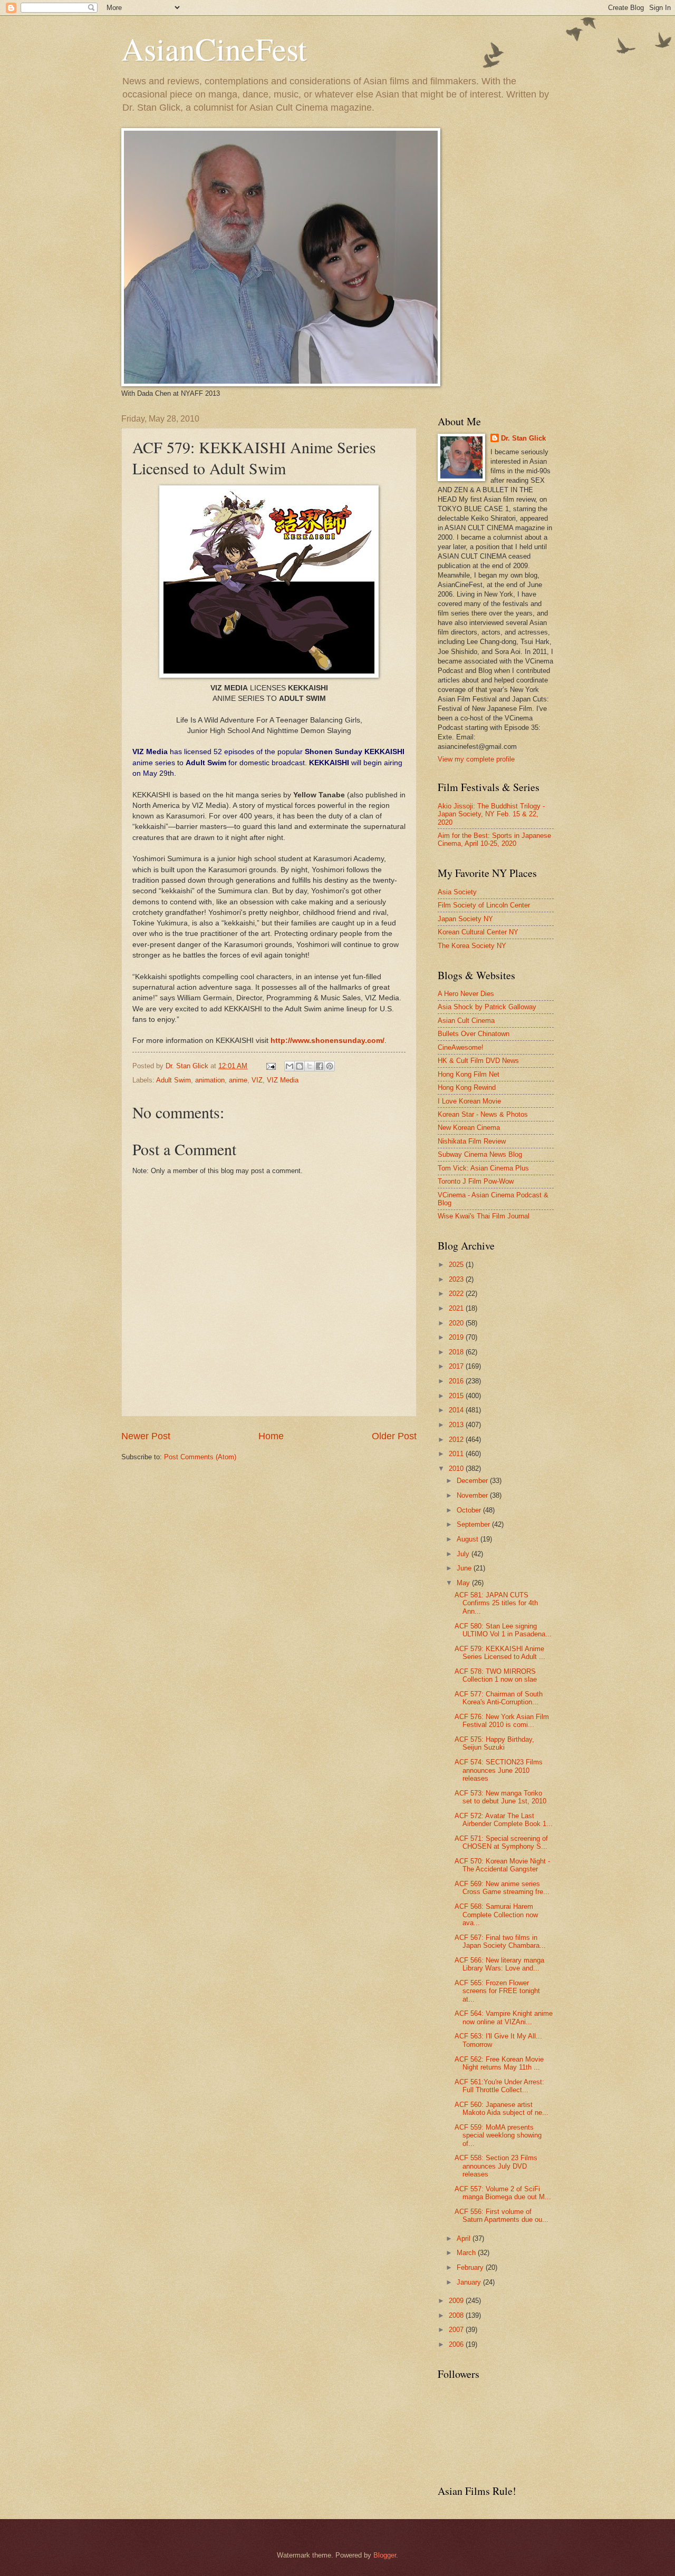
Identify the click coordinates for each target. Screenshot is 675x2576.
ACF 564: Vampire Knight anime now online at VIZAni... (504, 2017)
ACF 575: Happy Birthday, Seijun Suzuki (494, 1743)
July (464, 1554)
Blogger (385, 2555)
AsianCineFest (214, 48)
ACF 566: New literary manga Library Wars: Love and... (499, 1964)
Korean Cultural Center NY (478, 932)
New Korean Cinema (469, 1128)
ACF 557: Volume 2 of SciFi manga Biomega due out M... (503, 2193)
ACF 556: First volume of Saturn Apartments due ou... (502, 2216)
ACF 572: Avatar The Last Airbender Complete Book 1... (504, 1820)
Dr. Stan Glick (523, 438)
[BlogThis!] (300, 1066)
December (473, 1481)
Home (271, 1436)
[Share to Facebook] (320, 1066)
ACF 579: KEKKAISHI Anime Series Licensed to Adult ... (500, 1653)
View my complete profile (476, 759)
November (473, 1495)
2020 (457, 1323)
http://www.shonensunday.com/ (327, 1041)
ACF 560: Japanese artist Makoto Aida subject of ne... (502, 2109)
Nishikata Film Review (472, 1141)
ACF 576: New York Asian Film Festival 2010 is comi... (502, 1721)
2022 (457, 1294)
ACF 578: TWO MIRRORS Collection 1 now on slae (496, 1675)
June (465, 1568)
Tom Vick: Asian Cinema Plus (483, 1168)
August (469, 1539)
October (470, 1510)
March (467, 2253)
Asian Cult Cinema (466, 1021)
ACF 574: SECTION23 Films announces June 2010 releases (499, 1770)
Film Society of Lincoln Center (484, 905)
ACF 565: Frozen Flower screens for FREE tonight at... (497, 1991)
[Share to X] (310, 1066)
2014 (457, 1410)
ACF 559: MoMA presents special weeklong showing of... (498, 2135)
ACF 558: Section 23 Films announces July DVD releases (496, 2166)
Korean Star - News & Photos (483, 1114)
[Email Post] (271, 1066)
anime (238, 1080)
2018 (457, 1352)
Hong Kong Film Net (469, 1074)
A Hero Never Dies (466, 994)
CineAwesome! (461, 1047)
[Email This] (290, 1066)
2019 (457, 1337)
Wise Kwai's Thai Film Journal (484, 1216)
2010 (457, 1468)
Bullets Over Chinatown (474, 1034)
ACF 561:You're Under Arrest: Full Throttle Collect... (499, 2086)
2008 (457, 2315)
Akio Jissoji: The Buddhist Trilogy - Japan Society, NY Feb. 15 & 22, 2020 (491, 814)
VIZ (257, 1080)
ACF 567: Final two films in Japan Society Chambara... (500, 1941)
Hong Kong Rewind (467, 1087)
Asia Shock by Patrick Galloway (487, 1007)
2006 (457, 2344)
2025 (457, 1265)
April (465, 2238)
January (470, 2282)
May (464, 1583)
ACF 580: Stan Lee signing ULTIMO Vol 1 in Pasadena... (503, 1630)
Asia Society (457, 892)
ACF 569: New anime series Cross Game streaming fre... (502, 1888)
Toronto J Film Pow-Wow (476, 1181)
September (474, 1524)
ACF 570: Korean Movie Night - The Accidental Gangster (502, 1865)
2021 (457, 1308)
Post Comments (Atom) (200, 1457)
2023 (457, 1279)
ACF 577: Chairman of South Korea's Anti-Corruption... (499, 1698)
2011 (457, 1454)
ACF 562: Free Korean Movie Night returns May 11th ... (499, 2063)
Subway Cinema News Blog (480, 1154)
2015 (457, 1396)
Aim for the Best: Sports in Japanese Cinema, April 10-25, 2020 (494, 840)
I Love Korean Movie (469, 1101)
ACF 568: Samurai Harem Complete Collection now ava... (496, 1915)
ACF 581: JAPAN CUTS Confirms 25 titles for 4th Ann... (496, 1603)
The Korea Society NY (472, 946)
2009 (457, 2301)
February (471, 2267)
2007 (457, 2330)
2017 (457, 1366)
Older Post (394, 1436)
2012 (457, 1440)
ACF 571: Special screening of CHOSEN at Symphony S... (501, 1842)
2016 (457, 1381)
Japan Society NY (465, 919)
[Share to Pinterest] (330, 1066)
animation (210, 1080)
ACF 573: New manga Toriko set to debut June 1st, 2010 (500, 1797)
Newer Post (146, 1436)
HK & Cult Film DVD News (478, 1061)
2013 (457, 1425)
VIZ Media (283, 1080)
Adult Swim (173, 1080)
